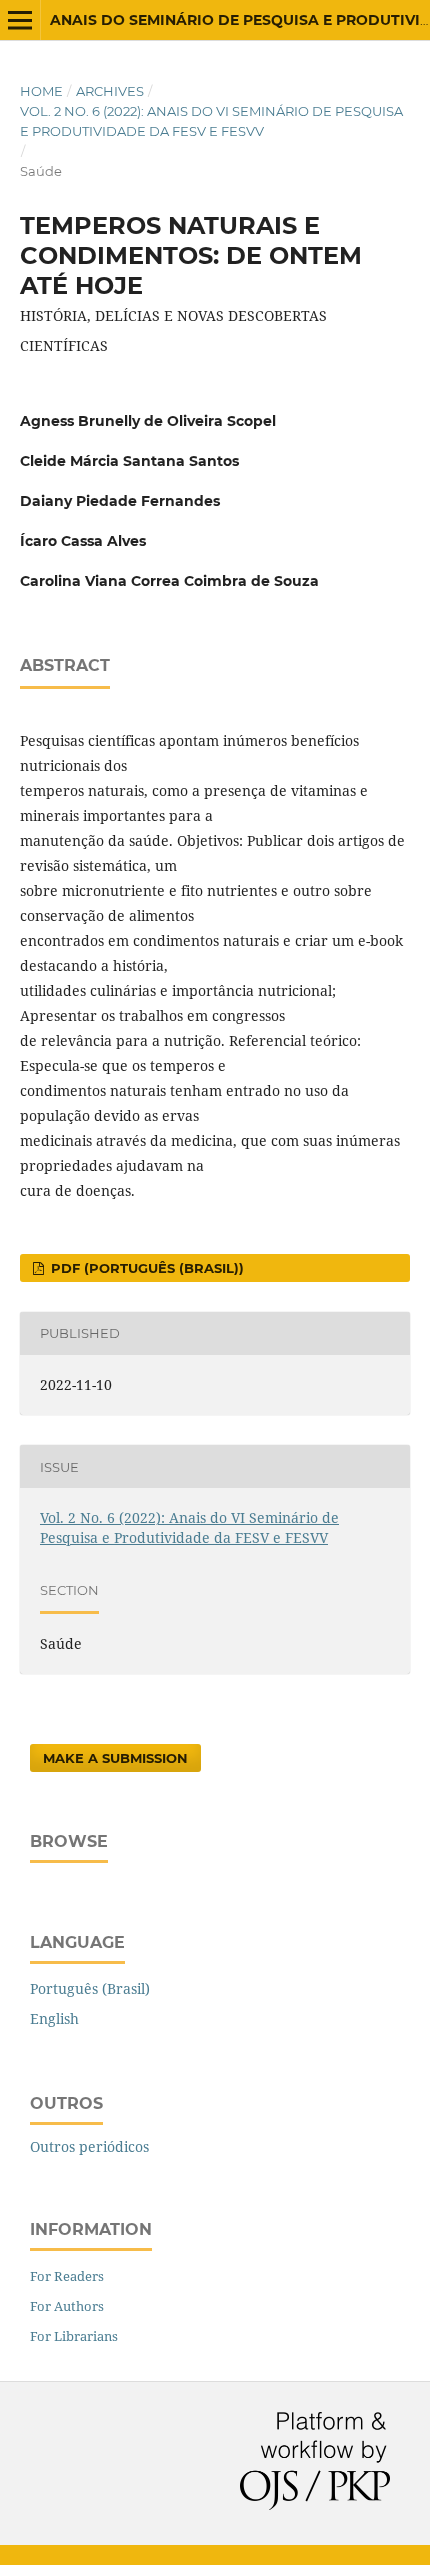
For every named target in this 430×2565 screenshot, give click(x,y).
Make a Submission (115, 1758)
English (54, 2018)
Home (41, 91)
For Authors (67, 2306)
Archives (110, 91)
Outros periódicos (89, 2146)
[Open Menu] (20, 20)
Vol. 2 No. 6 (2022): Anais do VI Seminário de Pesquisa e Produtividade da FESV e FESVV (211, 121)
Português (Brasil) (90, 1988)
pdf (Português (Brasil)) (145, 1268)
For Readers (67, 2276)
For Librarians (74, 2336)
